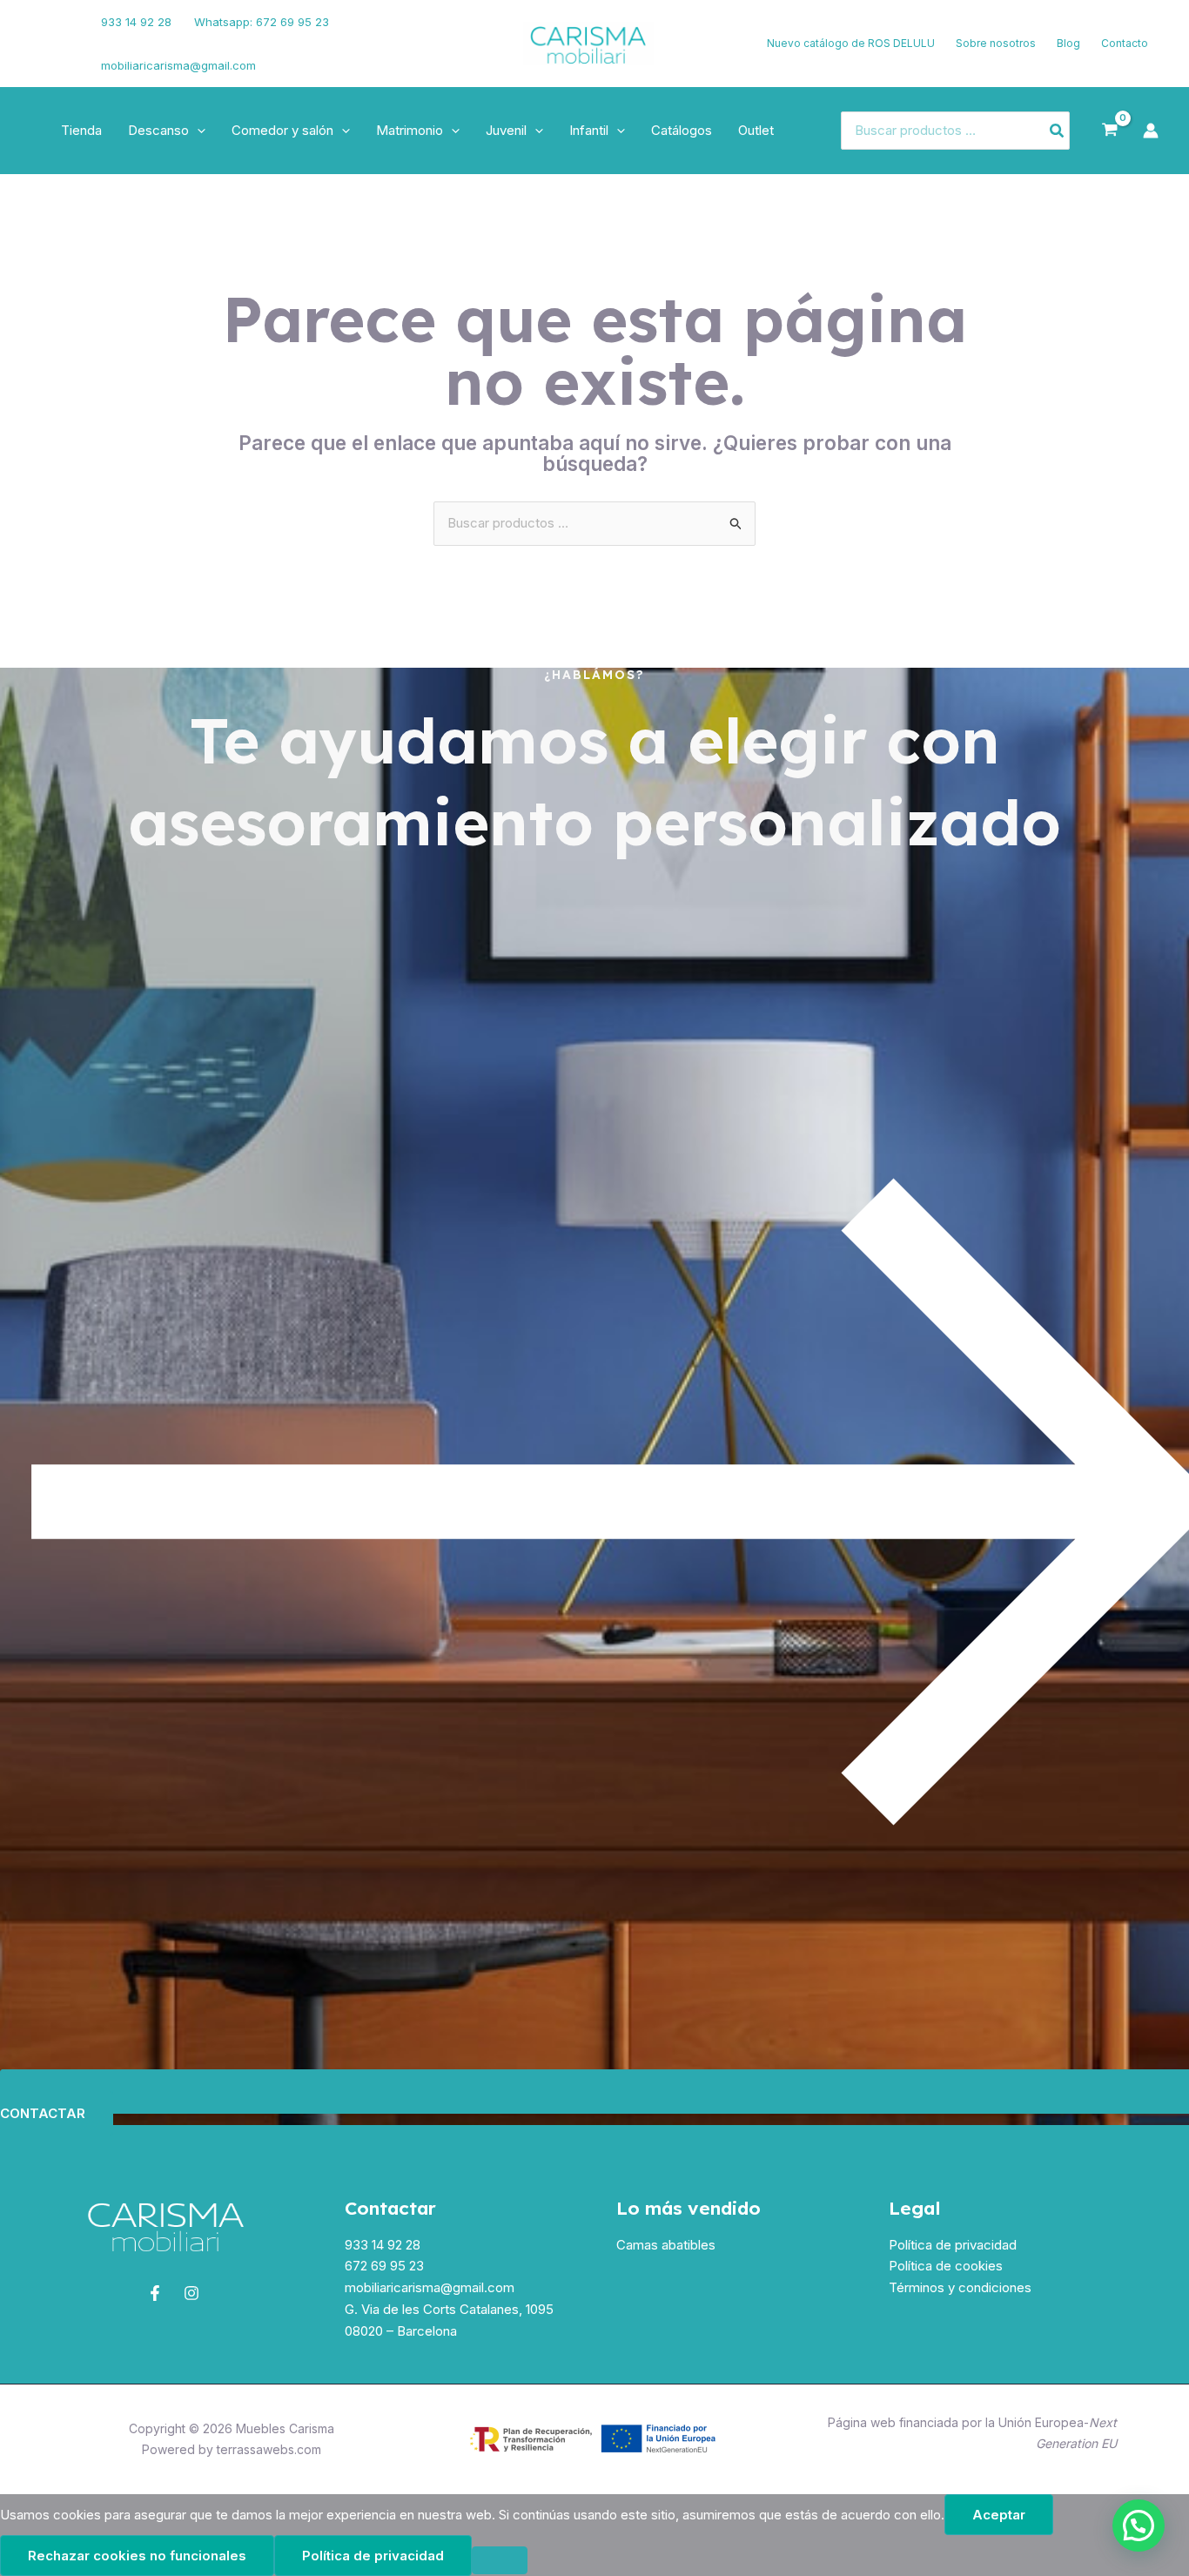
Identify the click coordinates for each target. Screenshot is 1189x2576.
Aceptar (999, 2515)
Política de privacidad (953, 2245)
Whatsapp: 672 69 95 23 (262, 22)
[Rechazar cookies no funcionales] (500, 2560)
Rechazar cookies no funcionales (137, 2556)
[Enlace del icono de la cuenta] (1151, 131)
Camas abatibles (666, 2245)
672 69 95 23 (384, 2266)
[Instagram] (44, 55)
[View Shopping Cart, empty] (1110, 131)
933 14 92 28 (136, 22)
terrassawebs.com (269, 2449)
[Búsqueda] (1058, 131)
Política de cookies (946, 2266)
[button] (197, 131)
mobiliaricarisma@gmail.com (178, 65)
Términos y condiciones (960, 2287)
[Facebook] (39, 33)
